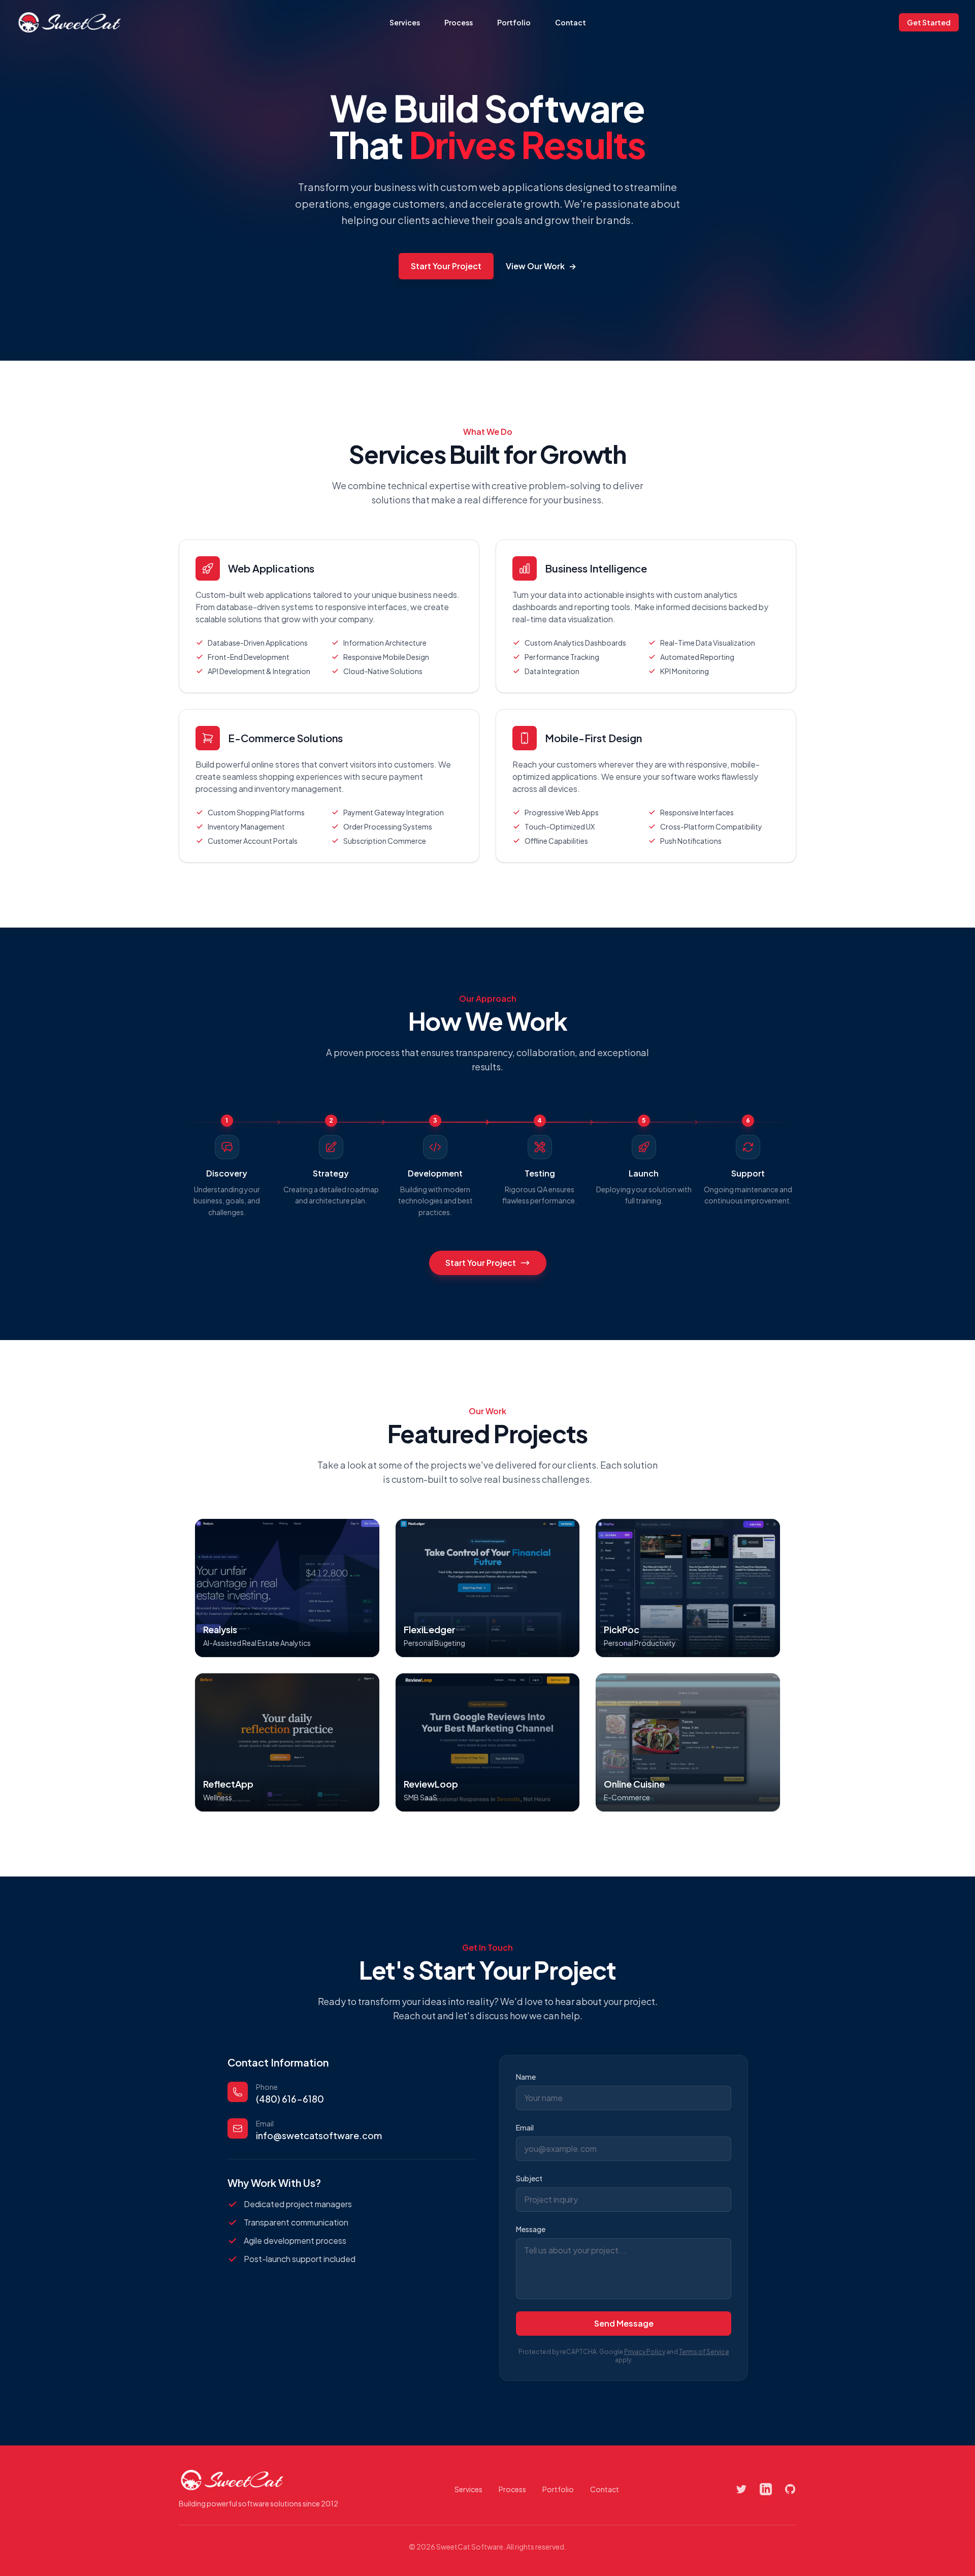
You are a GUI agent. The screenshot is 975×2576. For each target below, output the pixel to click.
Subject (529, 2178)
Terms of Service (704, 2352)
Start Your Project (446, 266)
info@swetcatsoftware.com (319, 2135)
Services (405, 22)
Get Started (929, 22)
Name (526, 2077)
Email (525, 2127)
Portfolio (514, 22)
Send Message (624, 2323)
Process (459, 22)
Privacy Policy (645, 2352)
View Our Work (541, 266)
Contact (571, 22)
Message (531, 2229)
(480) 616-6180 (290, 2099)
